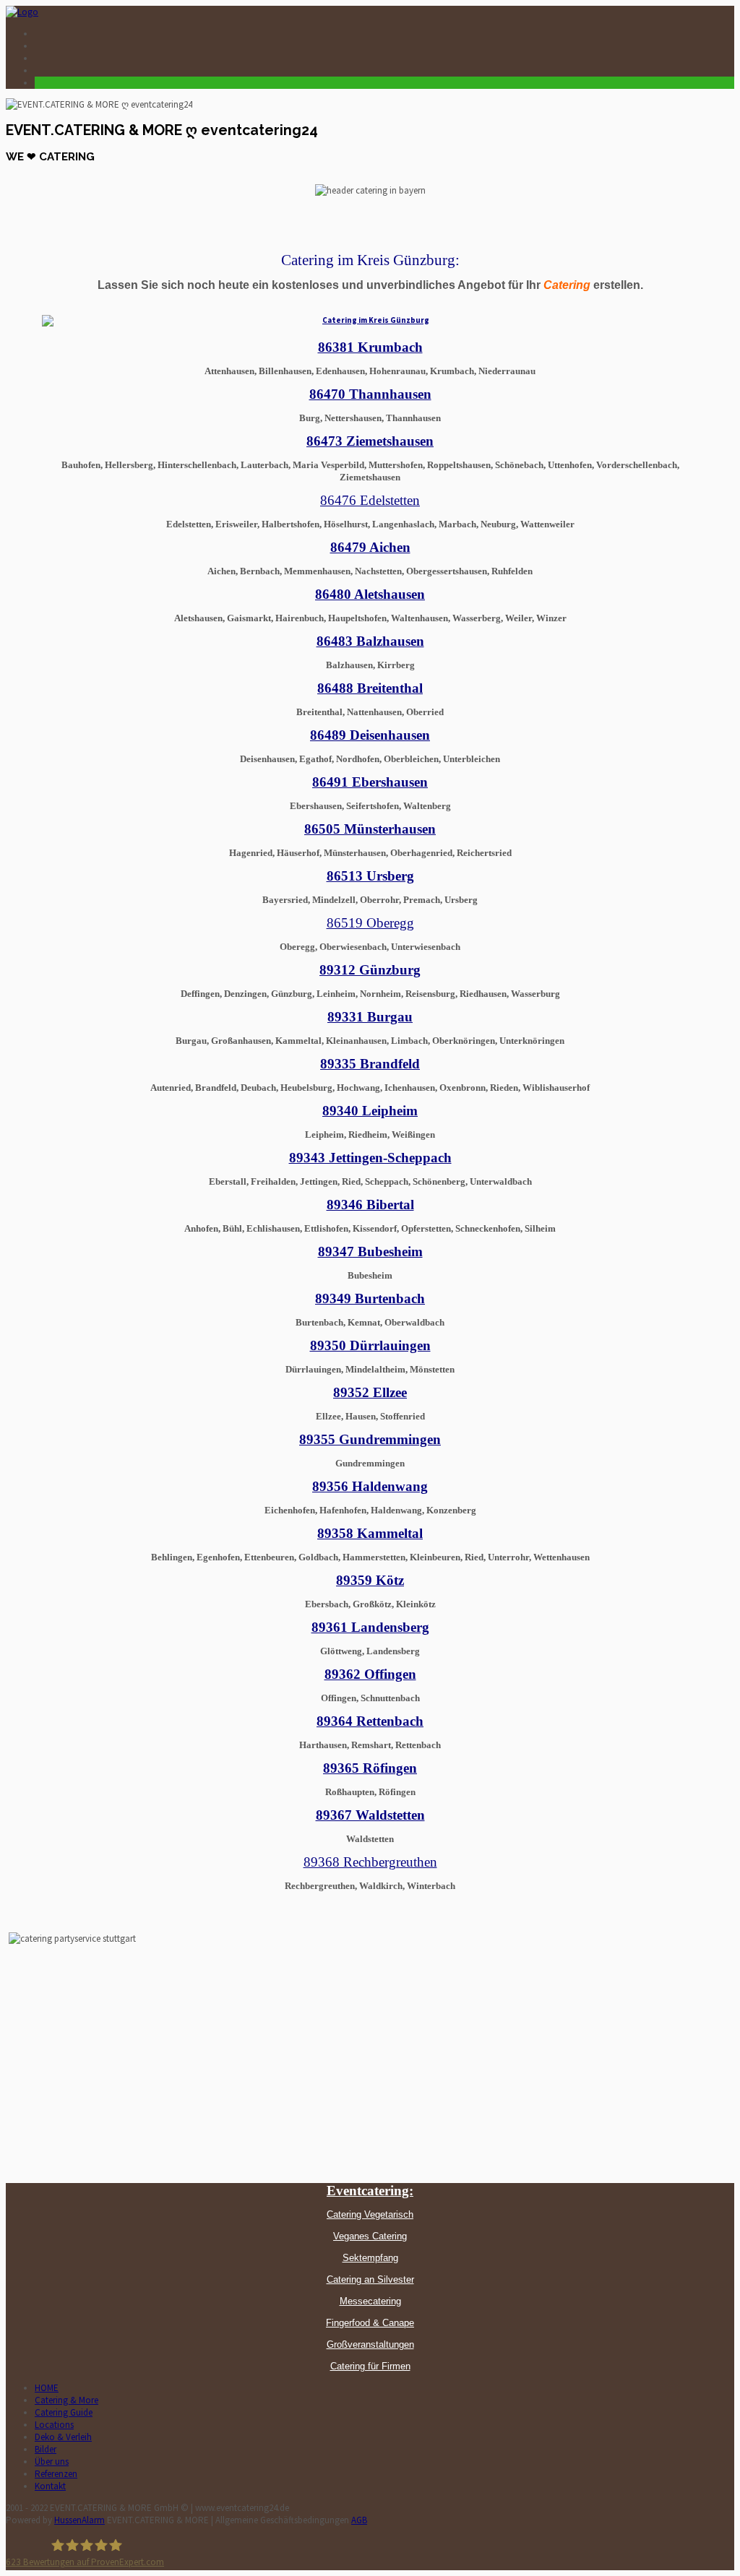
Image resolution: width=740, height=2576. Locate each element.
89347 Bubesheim (370, 1252)
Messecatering (370, 2301)
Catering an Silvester (370, 2279)
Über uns (52, 2462)
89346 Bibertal (370, 1205)
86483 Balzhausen (370, 641)
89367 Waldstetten (370, 1815)
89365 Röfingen (370, 1768)
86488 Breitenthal (370, 688)
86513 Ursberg (370, 876)
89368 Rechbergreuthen (370, 1862)
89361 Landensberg (370, 1627)
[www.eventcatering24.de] (22, 12)
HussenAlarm (79, 2520)
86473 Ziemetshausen (370, 441)
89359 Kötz (370, 1580)
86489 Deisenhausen (370, 735)
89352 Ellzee (370, 1392)
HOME (47, 2388)
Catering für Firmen (370, 2366)
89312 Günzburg (370, 970)
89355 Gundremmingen (370, 1439)
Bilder (46, 2449)
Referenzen (56, 2474)
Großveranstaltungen (370, 2344)
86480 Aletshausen (370, 594)
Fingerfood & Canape (370, 2323)
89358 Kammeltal (370, 1533)
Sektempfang (370, 2258)
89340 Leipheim (370, 1111)
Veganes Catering (370, 2236)
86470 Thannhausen (370, 394)
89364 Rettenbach (370, 1721)
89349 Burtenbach (370, 1298)
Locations (54, 2425)
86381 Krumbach (370, 347)
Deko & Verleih (63, 2437)
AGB (359, 2520)
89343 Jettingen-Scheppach (370, 1158)
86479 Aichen (370, 547)
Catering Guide (64, 2412)
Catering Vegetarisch (370, 2214)
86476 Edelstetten (370, 500)
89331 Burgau (370, 1017)
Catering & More (66, 2400)
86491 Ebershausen (370, 782)
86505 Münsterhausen (370, 829)
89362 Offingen (370, 1674)
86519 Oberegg (370, 923)
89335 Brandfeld (370, 1064)
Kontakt (50, 2486)
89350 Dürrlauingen (370, 1345)
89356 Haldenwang (370, 1486)
